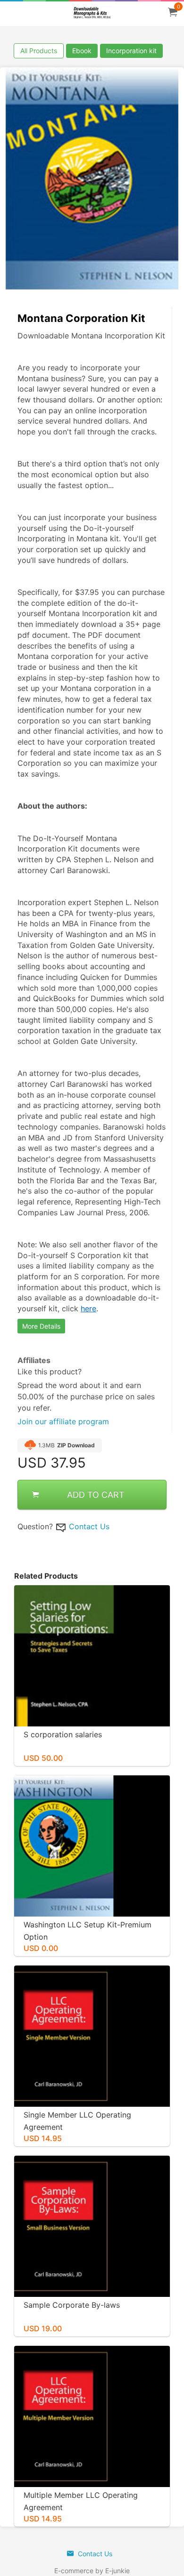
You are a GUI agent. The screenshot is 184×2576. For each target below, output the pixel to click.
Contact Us (89, 1526)
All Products (39, 51)
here (88, 1308)
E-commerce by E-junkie (92, 2571)
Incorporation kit (131, 51)
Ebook (82, 51)
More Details (41, 1326)
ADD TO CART (96, 1495)
